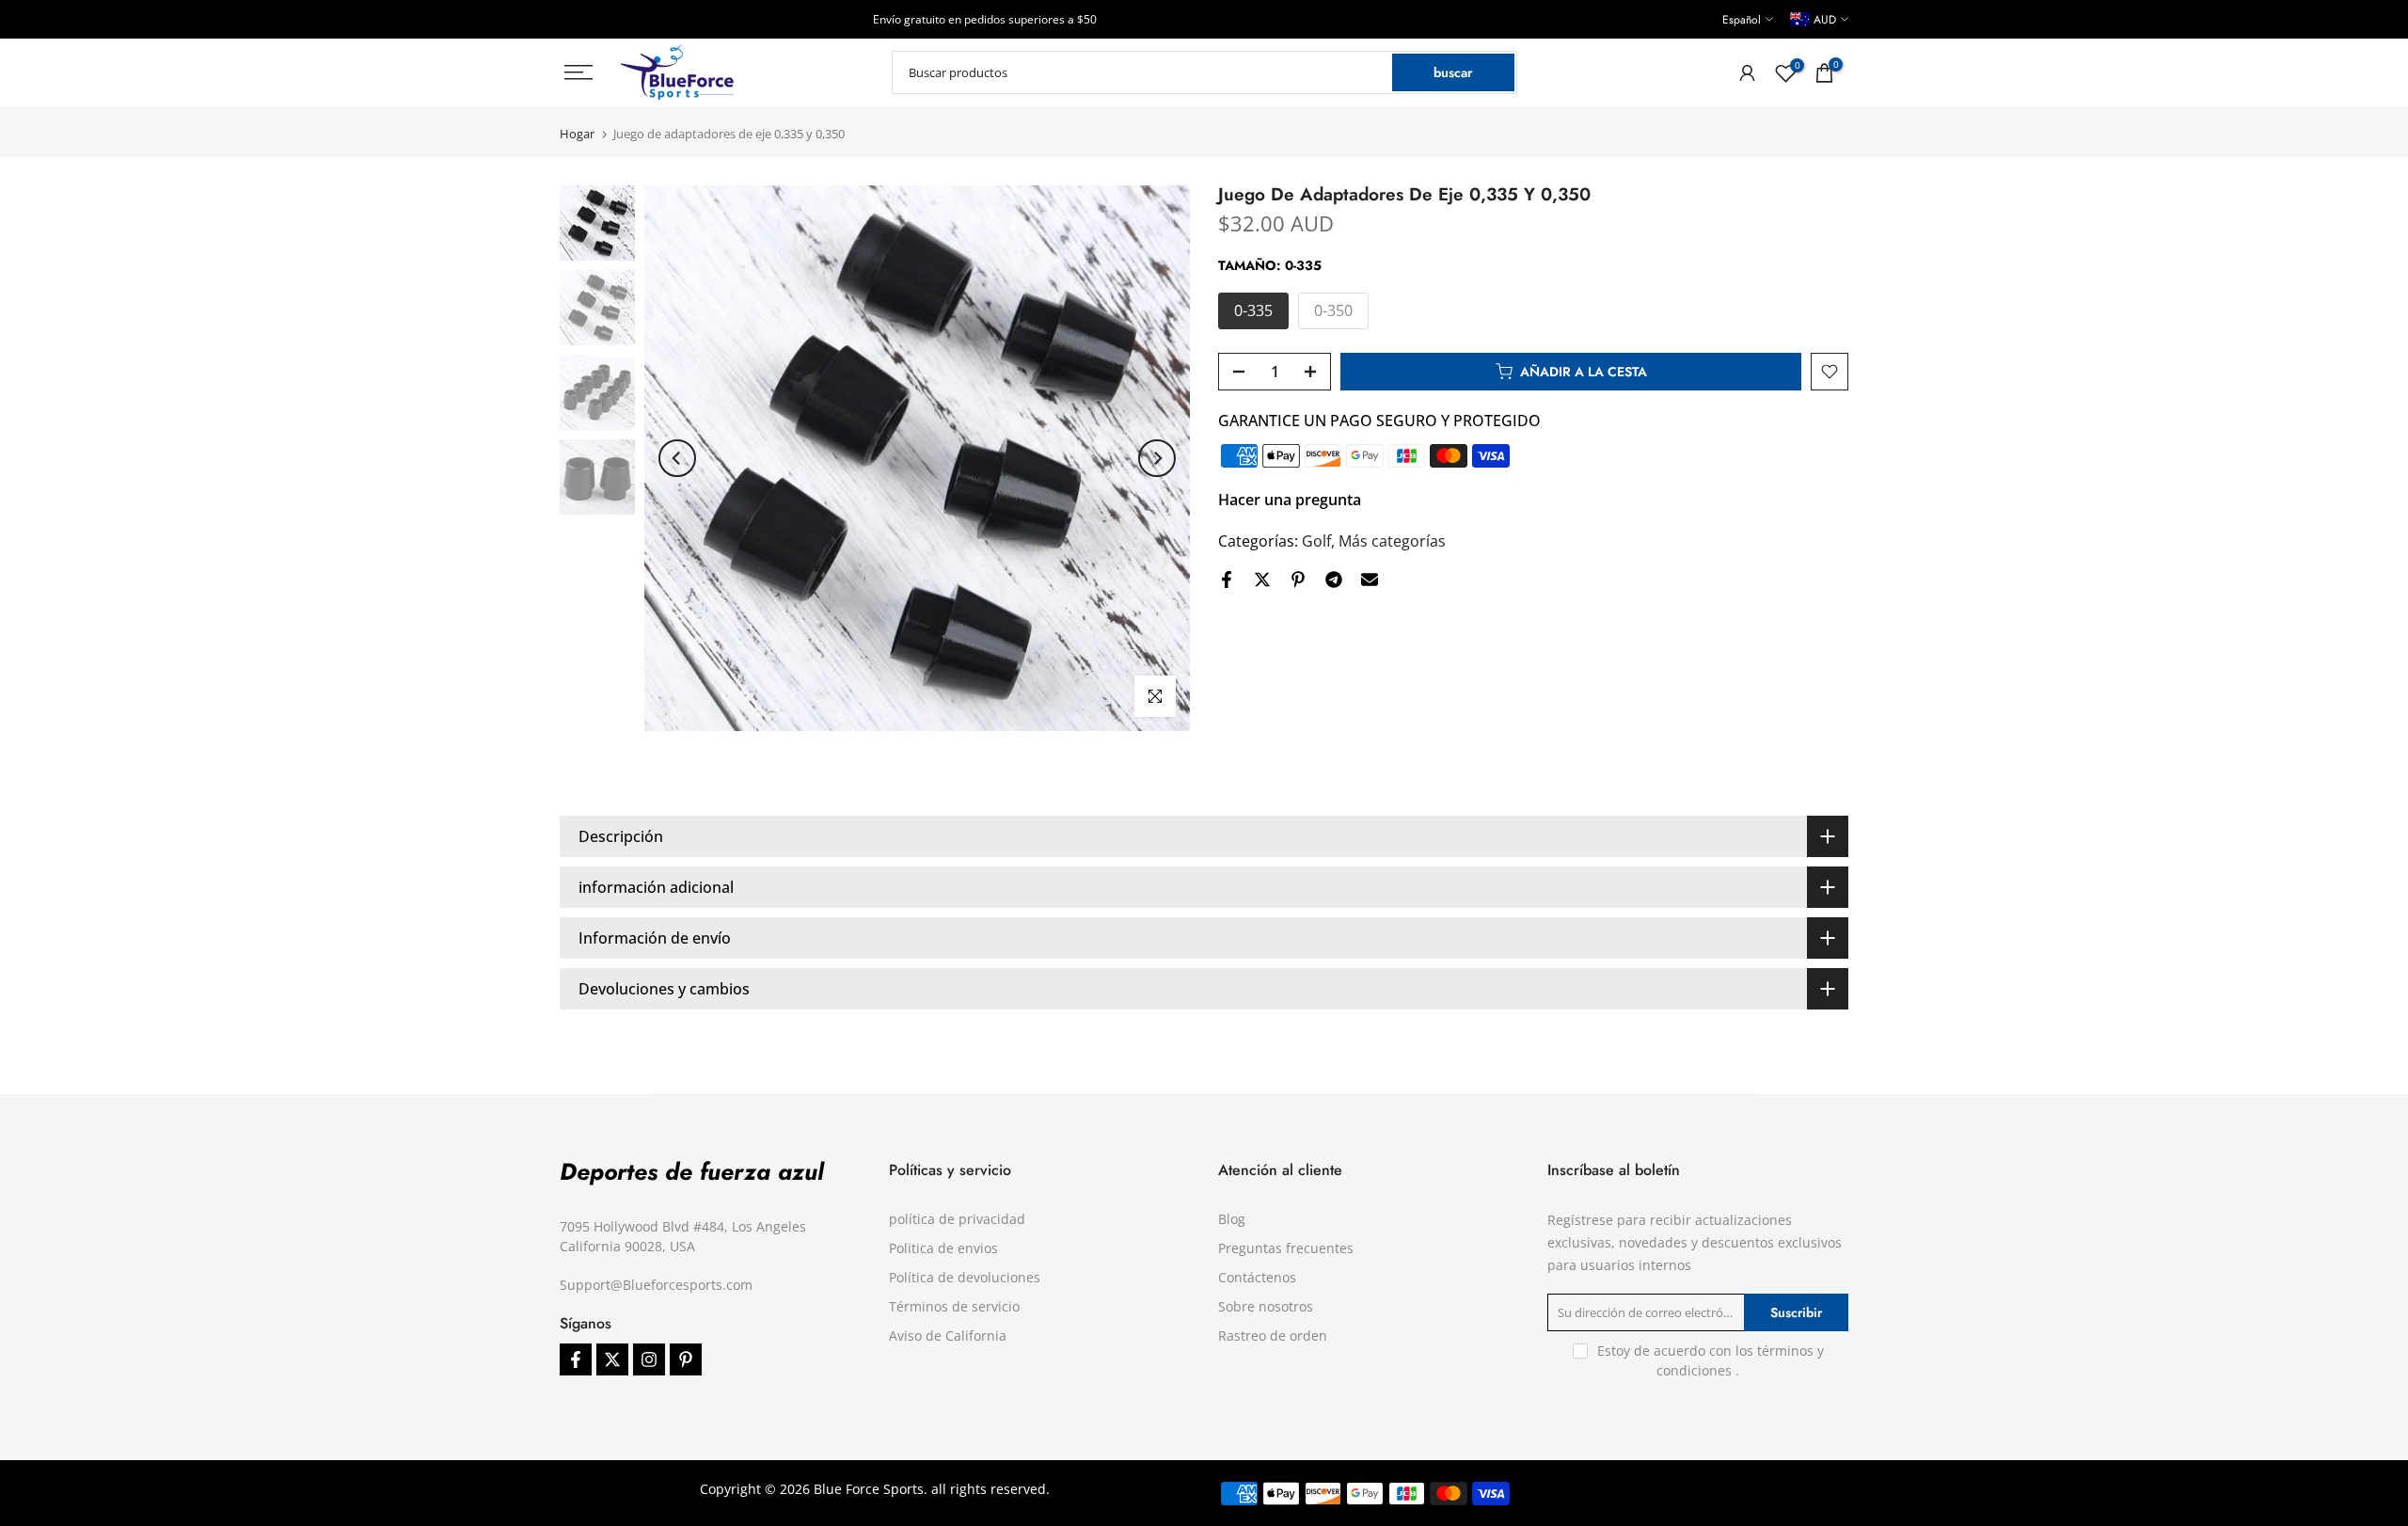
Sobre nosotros (1266, 1306)
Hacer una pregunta (1290, 500)
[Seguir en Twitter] (612, 1359)
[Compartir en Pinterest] (1298, 580)
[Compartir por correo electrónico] (1370, 580)
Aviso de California (948, 1335)
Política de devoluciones (965, 1277)
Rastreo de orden (1273, 1335)
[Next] (1157, 458)
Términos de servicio (954, 1306)
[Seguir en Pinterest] (686, 1359)
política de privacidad (957, 1219)
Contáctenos (1257, 1277)
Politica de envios (943, 1248)
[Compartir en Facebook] (1227, 580)
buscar (1453, 72)
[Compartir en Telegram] (1334, 580)
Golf (1316, 541)
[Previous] (677, 458)
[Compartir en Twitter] (1262, 580)
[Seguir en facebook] (576, 1359)
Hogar (577, 134)
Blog (1232, 1219)
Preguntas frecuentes (1286, 1248)
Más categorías (1392, 541)
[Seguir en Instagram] (649, 1359)
